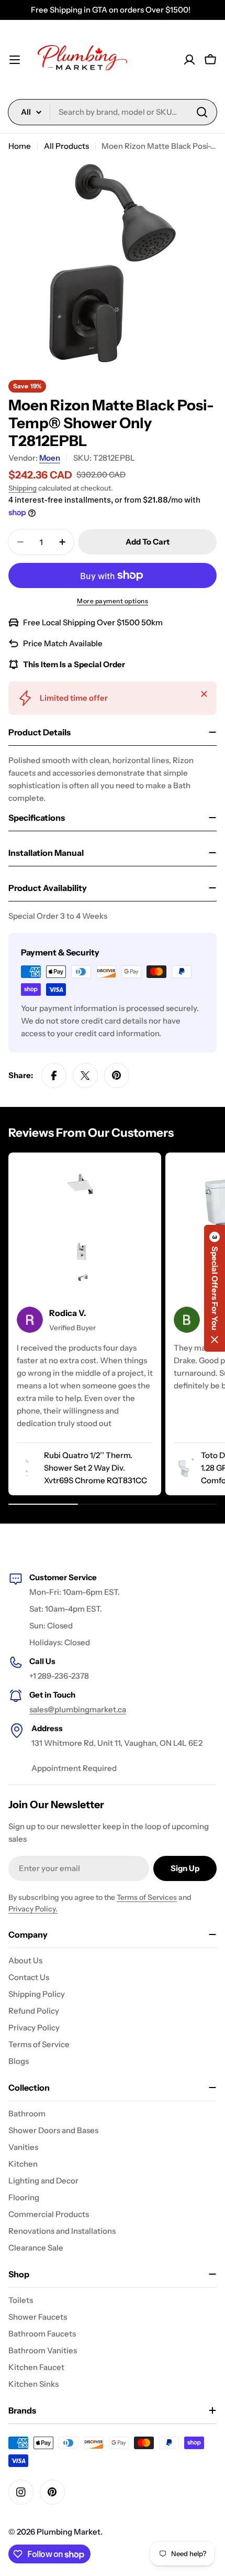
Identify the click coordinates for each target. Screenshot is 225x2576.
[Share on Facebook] (54, 1075)
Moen (50, 458)
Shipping (22, 488)
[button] (215, 1288)
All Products (66, 146)
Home (20, 146)
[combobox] (113, 112)
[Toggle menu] (15, 60)
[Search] (202, 112)
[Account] (189, 60)
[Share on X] (85, 1075)
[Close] (204, 694)
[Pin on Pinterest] (117, 1075)
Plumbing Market (69, 2532)
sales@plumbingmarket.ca (78, 1709)
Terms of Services (147, 1897)
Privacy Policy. (33, 1909)
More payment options (113, 601)
